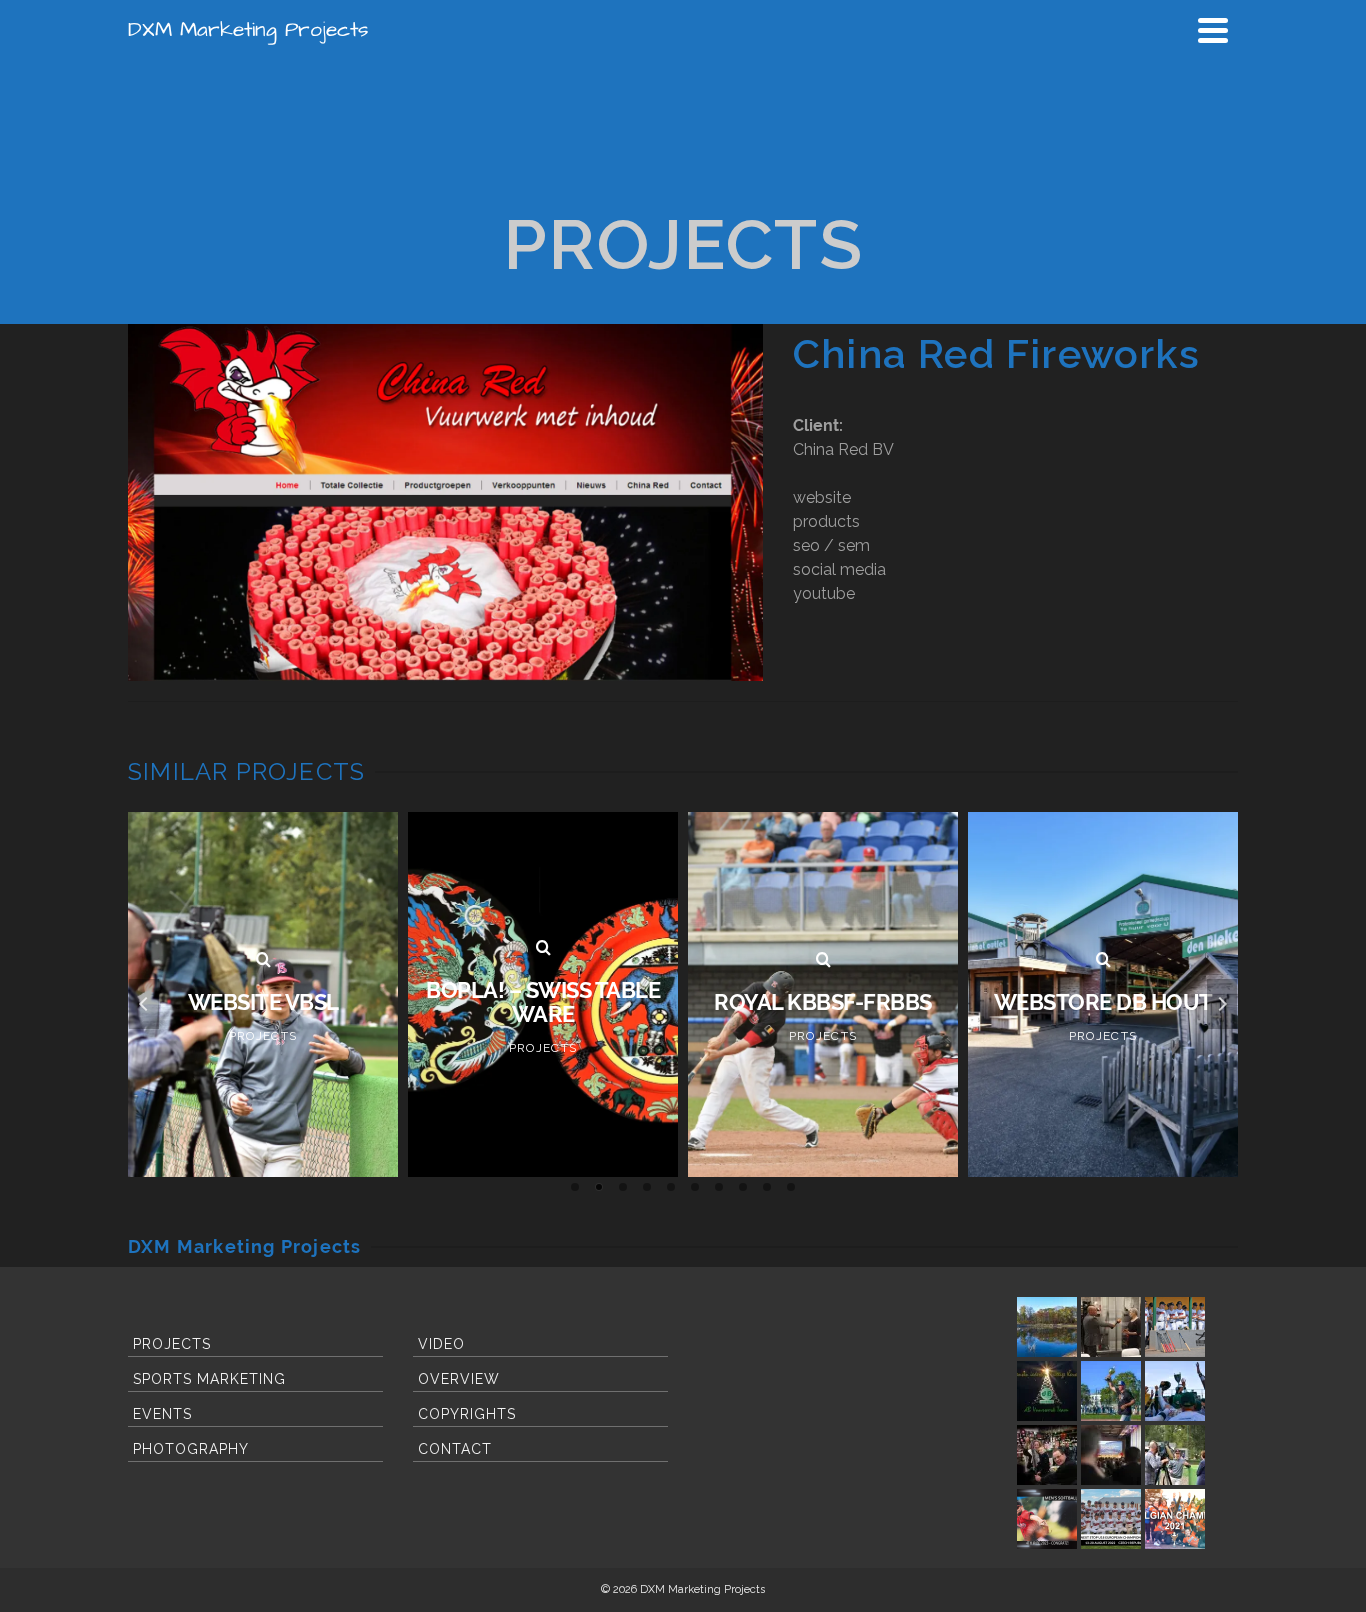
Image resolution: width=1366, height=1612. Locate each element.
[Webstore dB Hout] (1103, 960)
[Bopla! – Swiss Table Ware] (543, 948)
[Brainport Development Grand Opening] (1111, 1455)
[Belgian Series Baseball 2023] (1175, 1391)
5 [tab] (671, 1187)
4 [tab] (647, 1187)
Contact (455, 1449)
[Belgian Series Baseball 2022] (1111, 1391)
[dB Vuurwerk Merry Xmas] (1047, 1391)
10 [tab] (791, 1187)
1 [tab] (575, 1187)
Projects (172, 1344)
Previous (144, 1004)
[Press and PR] (1111, 1327)
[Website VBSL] (263, 960)
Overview (459, 1379)
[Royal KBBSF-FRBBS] (823, 960)
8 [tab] (743, 1187)
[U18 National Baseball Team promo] (1111, 1519)
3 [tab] (623, 1187)
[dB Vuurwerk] (1047, 1455)
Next (1222, 1004)
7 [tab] (719, 1187)
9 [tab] (767, 1187)
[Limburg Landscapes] (1047, 1327)
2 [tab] (599, 1187)
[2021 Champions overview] (1175, 1519)
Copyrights (467, 1414)
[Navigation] (1213, 30)
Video (441, 1344)
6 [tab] (695, 1187)
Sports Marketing (209, 1379)
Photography (191, 1449)
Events (162, 1414)
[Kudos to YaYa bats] (1175, 1327)
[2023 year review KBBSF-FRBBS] (1047, 1519)
